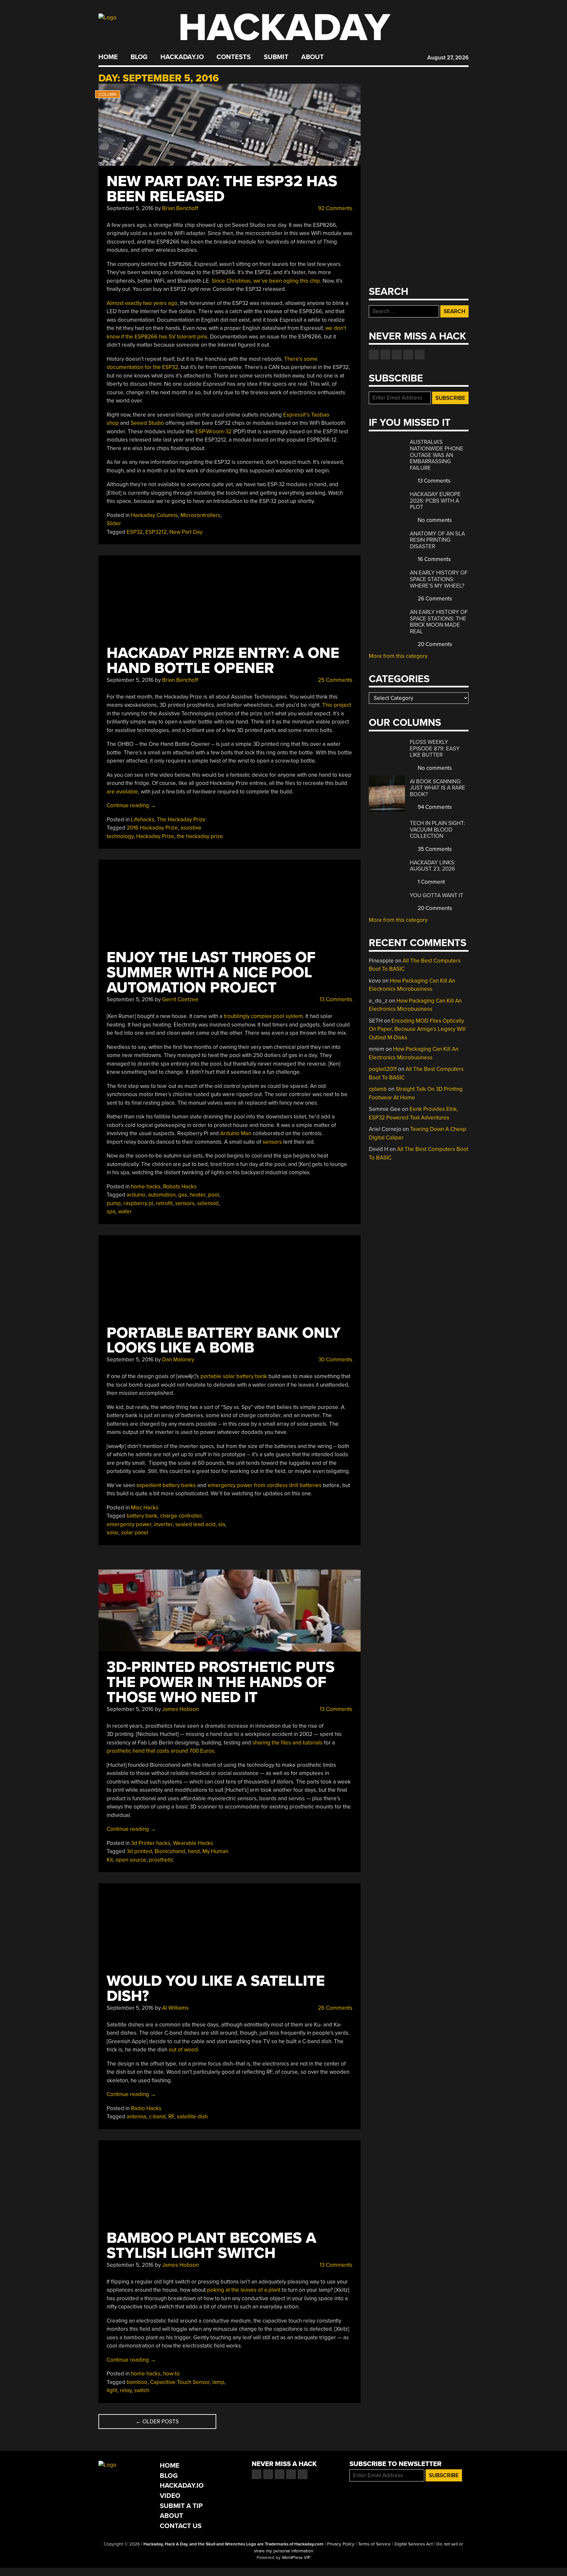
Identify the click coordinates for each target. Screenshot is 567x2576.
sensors (272, 1142)
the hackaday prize (200, 836)
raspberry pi (138, 1203)
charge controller (181, 1516)
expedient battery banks (166, 1485)
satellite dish (192, 2117)
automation (162, 1195)
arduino (136, 1195)
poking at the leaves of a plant (244, 2290)
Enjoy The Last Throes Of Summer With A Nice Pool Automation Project (211, 973)
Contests (234, 57)
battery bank (142, 1516)
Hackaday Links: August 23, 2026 (433, 866)
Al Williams (175, 2008)
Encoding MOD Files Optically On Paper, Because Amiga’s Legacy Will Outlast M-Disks (417, 1029)
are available (122, 792)
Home (108, 57)
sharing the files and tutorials (288, 1743)
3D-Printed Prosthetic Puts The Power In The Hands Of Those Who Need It (221, 1682)
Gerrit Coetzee (180, 999)
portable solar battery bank (234, 1376)
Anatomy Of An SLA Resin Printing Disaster (437, 540)
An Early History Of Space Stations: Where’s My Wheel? (439, 579)
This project (337, 705)
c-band (157, 2117)
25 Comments (335, 680)
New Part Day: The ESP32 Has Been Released (222, 189)
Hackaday (284, 28)
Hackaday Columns (154, 515)
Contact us (420, 355)
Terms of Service (374, 2544)
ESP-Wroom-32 (213, 432)
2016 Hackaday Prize (152, 828)
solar (113, 1533)
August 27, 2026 (448, 58)
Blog (139, 57)
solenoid (208, 1203)
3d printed (139, 1851)
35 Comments (434, 849)
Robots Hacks (180, 1187)
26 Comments (335, 2008)
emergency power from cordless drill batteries (265, 1485)
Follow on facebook (374, 355)
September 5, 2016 (130, 208)
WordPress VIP (296, 2558)
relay (126, 2390)
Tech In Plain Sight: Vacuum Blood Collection (437, 830)
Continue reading (131, 805)
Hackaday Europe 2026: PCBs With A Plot (435, 501)
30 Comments (335, 1360)
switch (142, 2390)
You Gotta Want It (437, 895)
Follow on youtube (397, 355)
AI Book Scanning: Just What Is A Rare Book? (438, 788)
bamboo (137, 2382)
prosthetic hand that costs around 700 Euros (160, 1751)
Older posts (157, 2422)
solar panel (135, 1533)
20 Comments (434, 644)
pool (214, 1195)
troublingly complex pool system (263, 1016)
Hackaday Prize (155, 836)
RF (171, 2117)
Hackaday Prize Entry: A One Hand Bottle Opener (223, 661)
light (112, 2390)
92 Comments (335, 208)
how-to (171, 2374)
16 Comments (434, 559)
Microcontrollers (200, 515)
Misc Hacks (145, 1508)
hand (194, 1851)
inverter (163, 1524)
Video (170, 2496)
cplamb (378, 1089)
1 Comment (431, 882)
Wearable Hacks (193, 1843)
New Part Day (186, 532)
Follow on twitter (385, 355)
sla (222, 1524)
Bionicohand (170, 1851)
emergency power (129, 1524)
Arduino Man (236, 1133)
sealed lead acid (195, 1524)
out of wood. (184, 2050)
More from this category (398, 656)
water (125, 1212)
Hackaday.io (182, 57)
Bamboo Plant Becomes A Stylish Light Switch (211, 2246)
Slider (114, 523)
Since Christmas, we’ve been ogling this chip (266, 281)
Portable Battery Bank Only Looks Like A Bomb (224, 1341)
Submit (276, 57)
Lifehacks (143, 820)
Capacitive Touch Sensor (180, 2382)
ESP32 (135, 532)
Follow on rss (408, 355)
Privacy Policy (341, 2544)
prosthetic (161, 1860)
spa (111, 1212)
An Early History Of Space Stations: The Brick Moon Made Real (439, 622)
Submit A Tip (181, 2506)
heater (198, 1195)
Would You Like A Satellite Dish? (216, 1989)
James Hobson (180, 1709)
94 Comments (434, 807)
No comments (434, 520)
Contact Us (181, 2526)
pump (114, 1203)
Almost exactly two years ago (142, 303)
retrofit (164, 1203)
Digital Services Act (414, 2544)
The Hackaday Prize (181, 820)
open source (131, 1860)
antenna (136, 2117)
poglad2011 (383, 1069)
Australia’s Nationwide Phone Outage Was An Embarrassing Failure (437, 455)
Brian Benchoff (180, 208)
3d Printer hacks (151, 1843)
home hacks (146, 1187)
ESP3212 (156, 532)
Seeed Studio (147, 423)
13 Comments (335, 999)
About (313, 57)
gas (183, 1195)
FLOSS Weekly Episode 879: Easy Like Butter (435, 748)
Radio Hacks (146, 2108)
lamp (218, 2382)
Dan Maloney (178, 1360)
